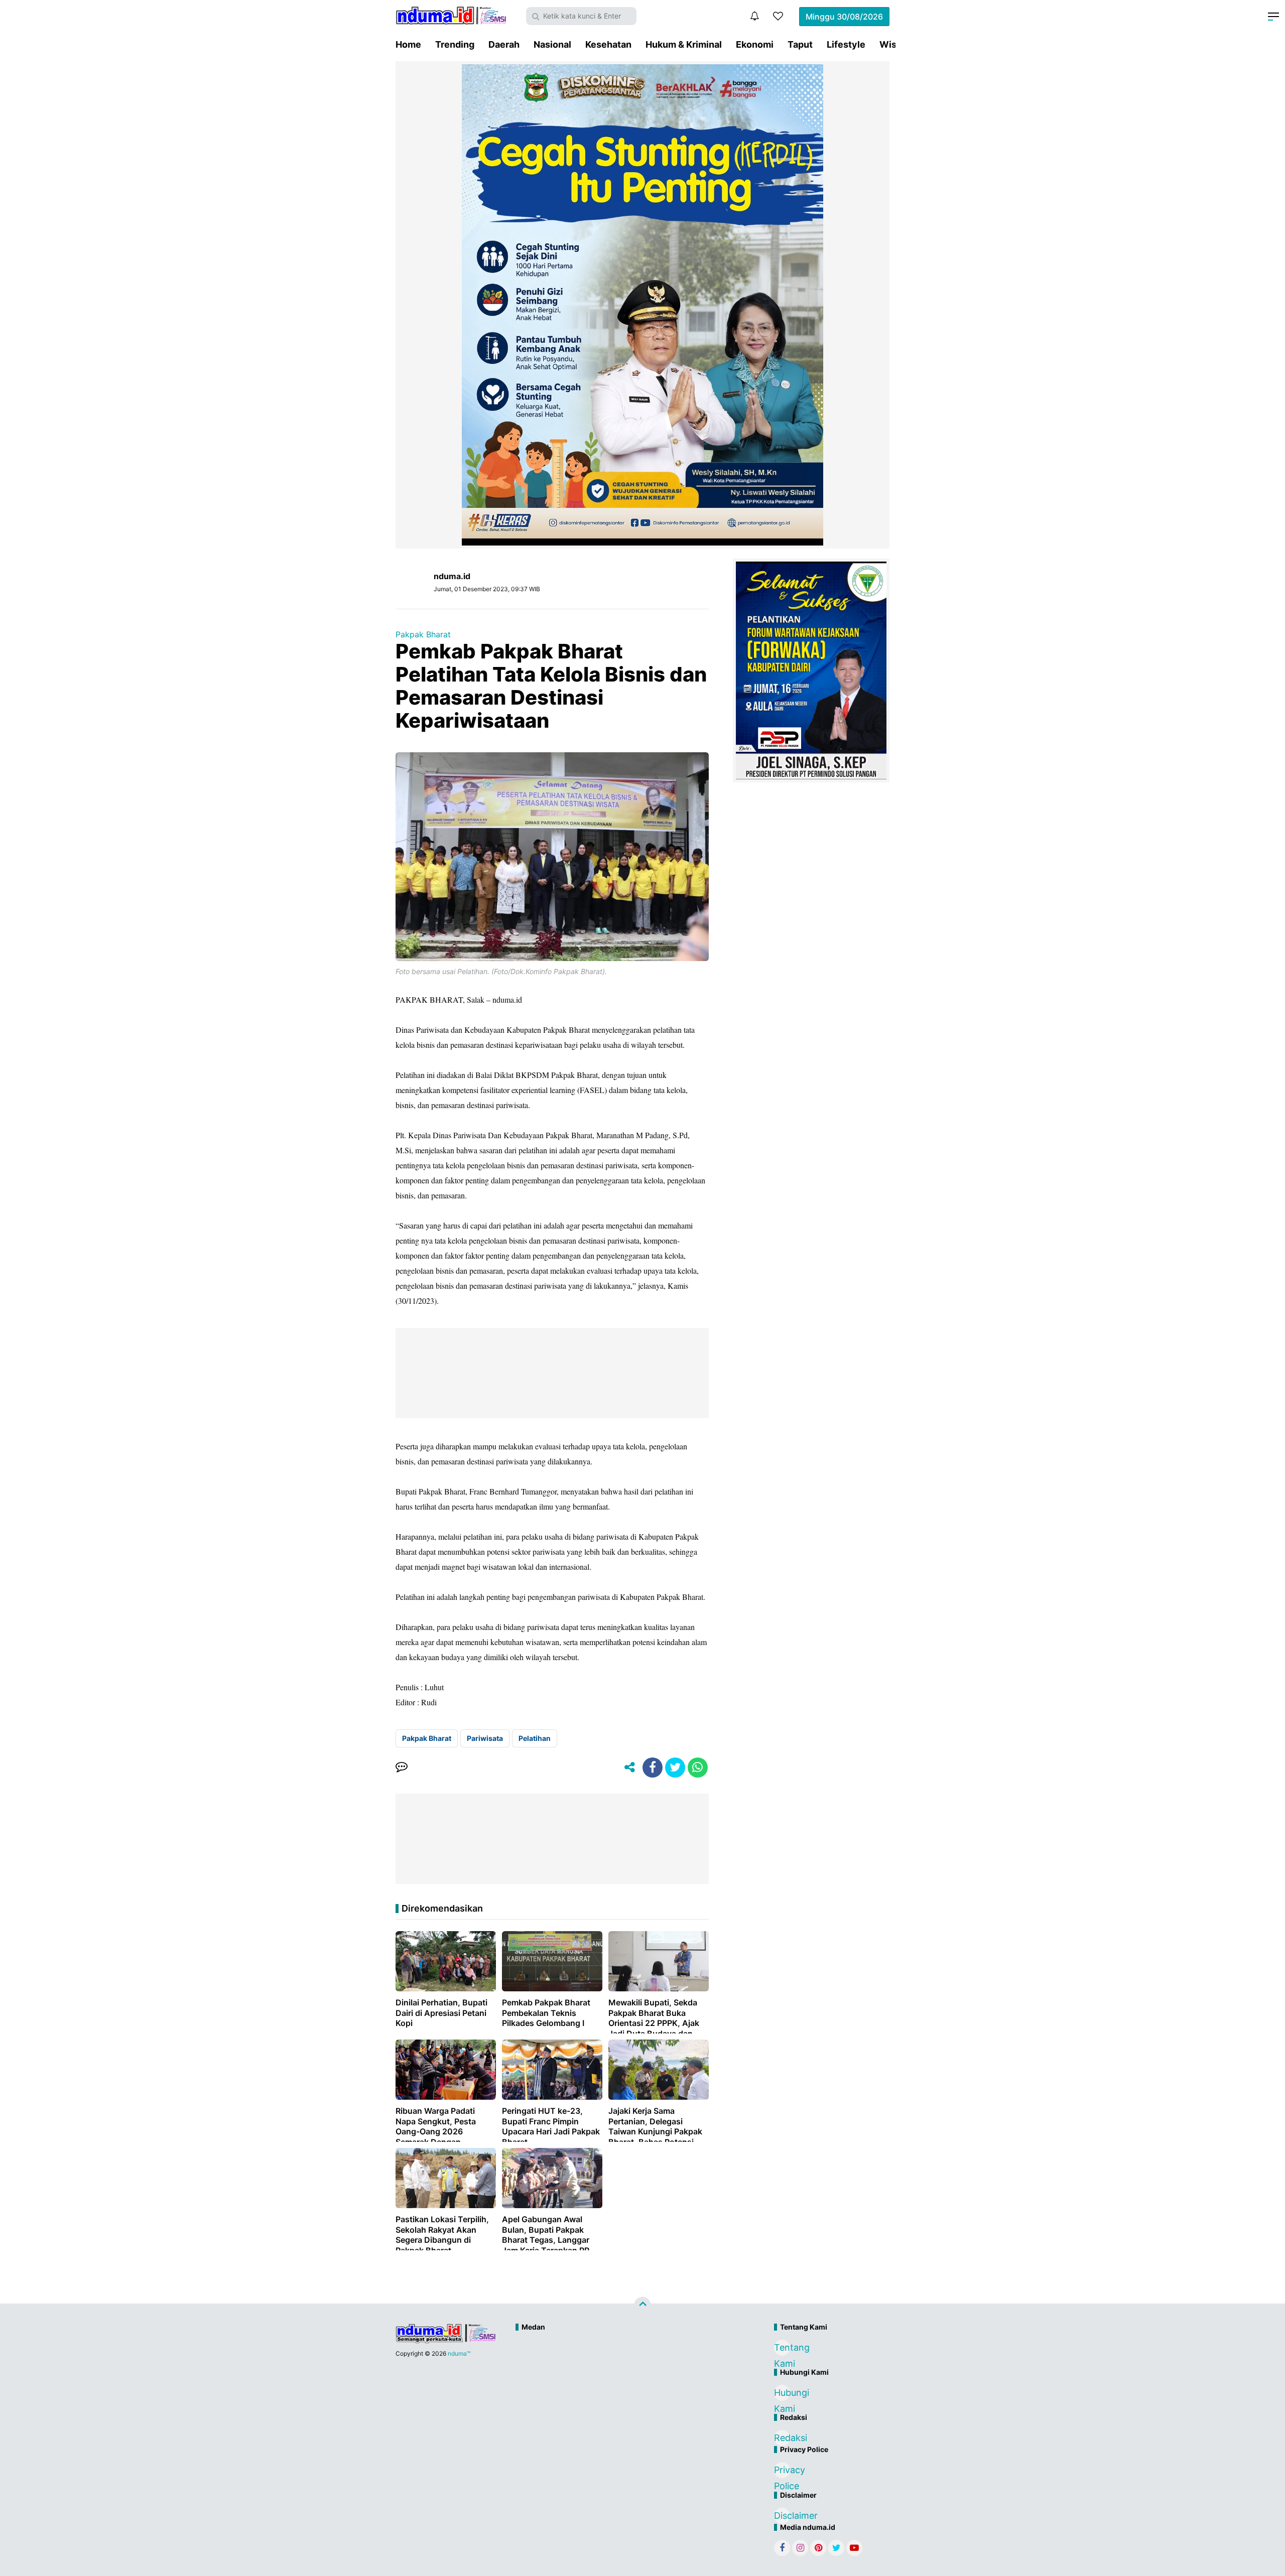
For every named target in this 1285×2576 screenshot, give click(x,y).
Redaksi (782, 2438)
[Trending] (778, 16)
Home (408, 44)
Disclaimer (782, 2516)
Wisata (895, 44)
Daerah (504, 44)
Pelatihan (535, 1738)
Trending (455, 44)
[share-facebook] (653, 1768)
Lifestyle (846, 44)
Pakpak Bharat (423, 634)
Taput (800, 44)
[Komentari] (402, 1768)
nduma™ (459, 2353)
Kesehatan (608, 44)
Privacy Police (782, 2471)
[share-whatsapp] (698, 1768)
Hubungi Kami (782, 2394)
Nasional (552, 44)
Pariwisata (485, 1738)
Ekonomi (755, 44)
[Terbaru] (754, 16)
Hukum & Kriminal (684, 44)
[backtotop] (642, 2306)
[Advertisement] (621, 2370)
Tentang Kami (782, 2349)
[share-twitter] (675, 1768)
